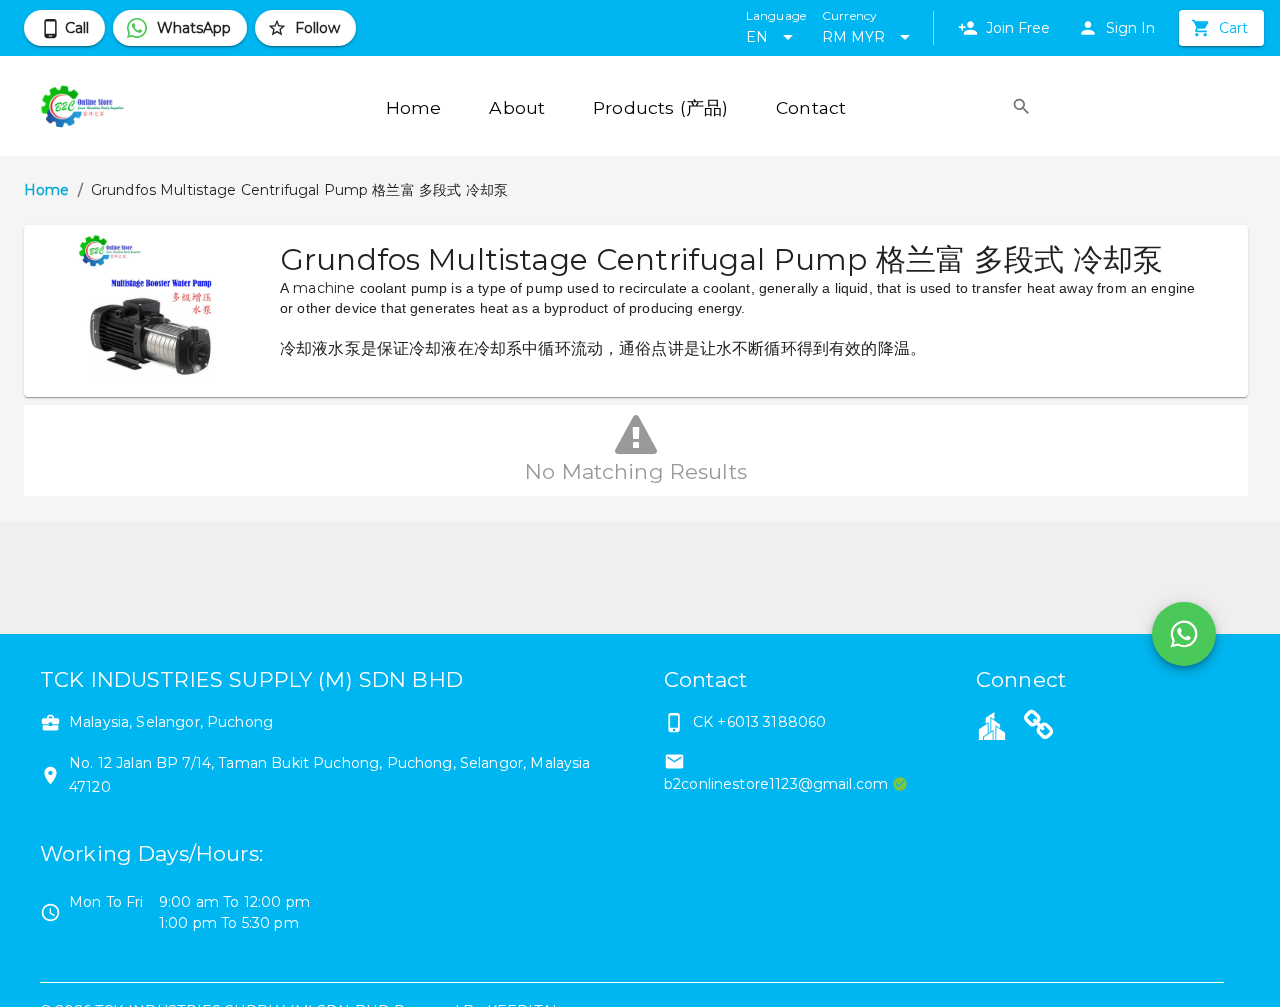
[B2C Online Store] (1039, 728)
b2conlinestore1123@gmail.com (776, 784)
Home (47, 190)
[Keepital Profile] (992, 725)
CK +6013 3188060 (759, 722)
